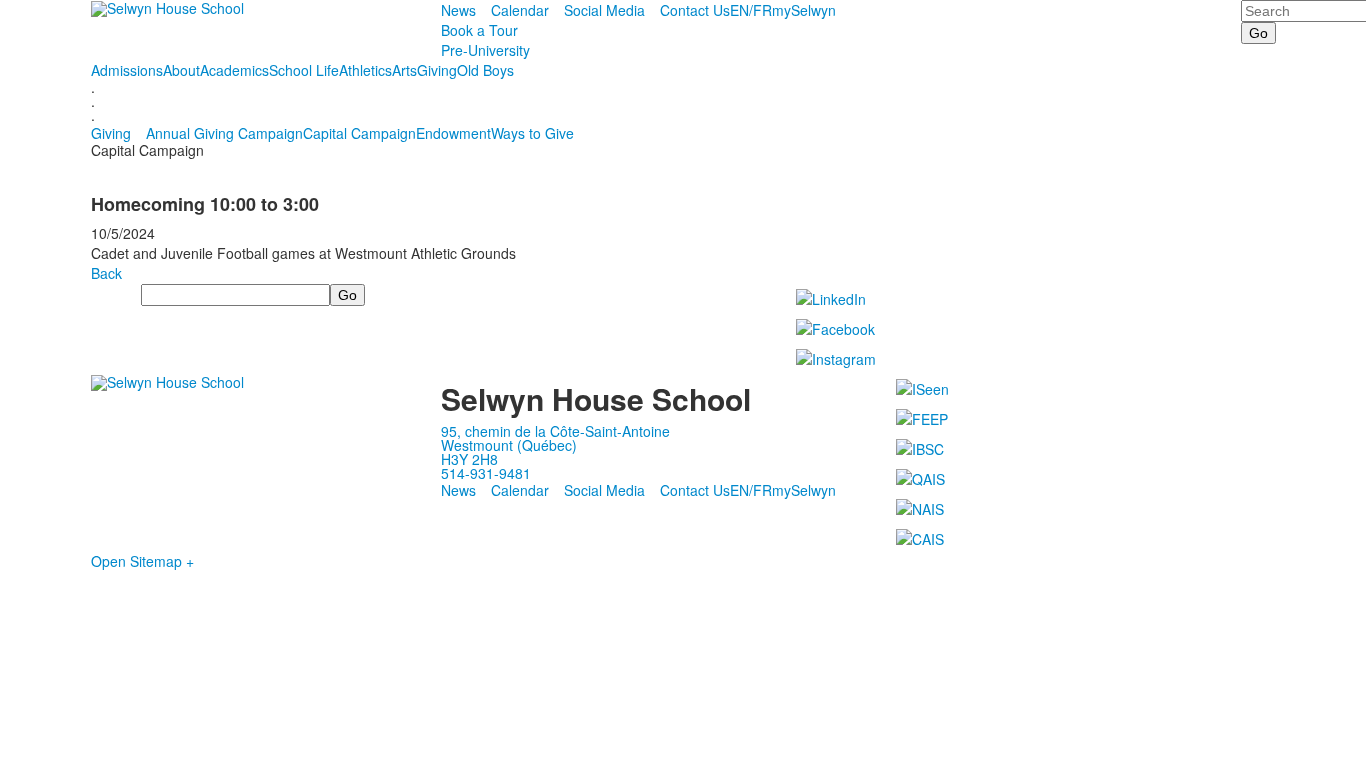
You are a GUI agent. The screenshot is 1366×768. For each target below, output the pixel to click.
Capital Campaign (359, 133)
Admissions (127, 70)
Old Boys (485, 70)
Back (106, 273)
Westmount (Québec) (509, 445)
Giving (437, 70)
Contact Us (695, 10)
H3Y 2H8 (469, 459)
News (458, 10)
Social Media (604, 10)
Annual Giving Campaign (224, 133)
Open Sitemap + (142, 561)
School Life (304, 70)
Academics (234, 70)
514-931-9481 (486, 473)
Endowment (453, 133)
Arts (404, 70)
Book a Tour (479, 30)
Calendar (520, 10)
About (181, 70)
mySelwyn (804, 10)
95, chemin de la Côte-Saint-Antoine (555, 431)
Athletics (365, 70)
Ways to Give (532, 133)
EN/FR (751, 10)
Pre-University (485, 50)
